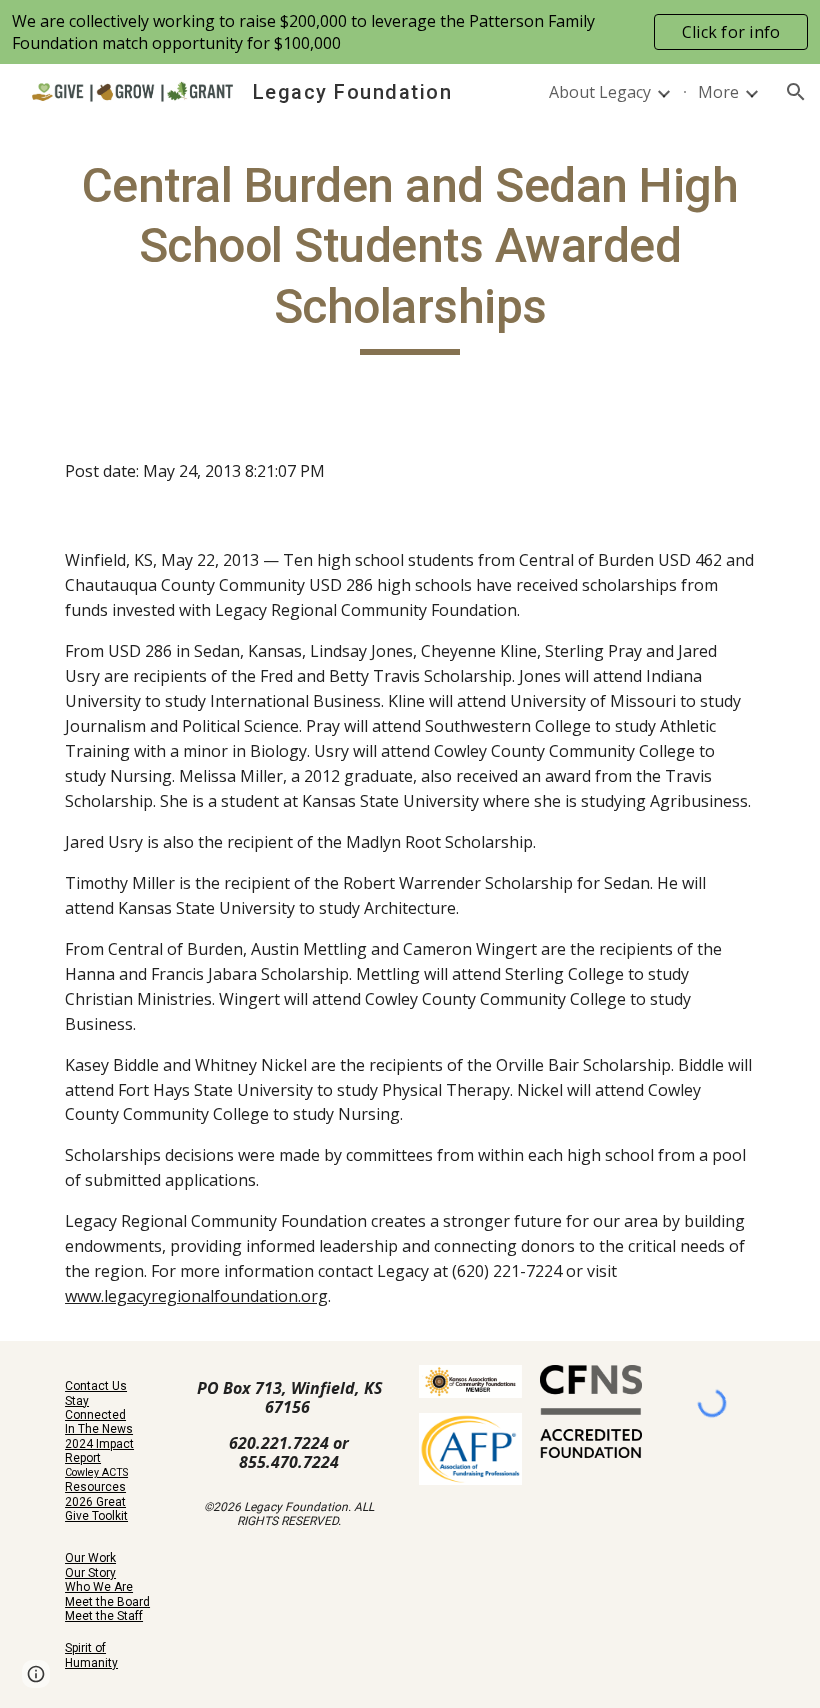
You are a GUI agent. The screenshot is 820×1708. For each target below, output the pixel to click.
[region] (410, 32)
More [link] (718, 92)
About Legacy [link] (600, 92)
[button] (796, 92)
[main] (410, 255)
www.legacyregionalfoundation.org (196, 1296)
